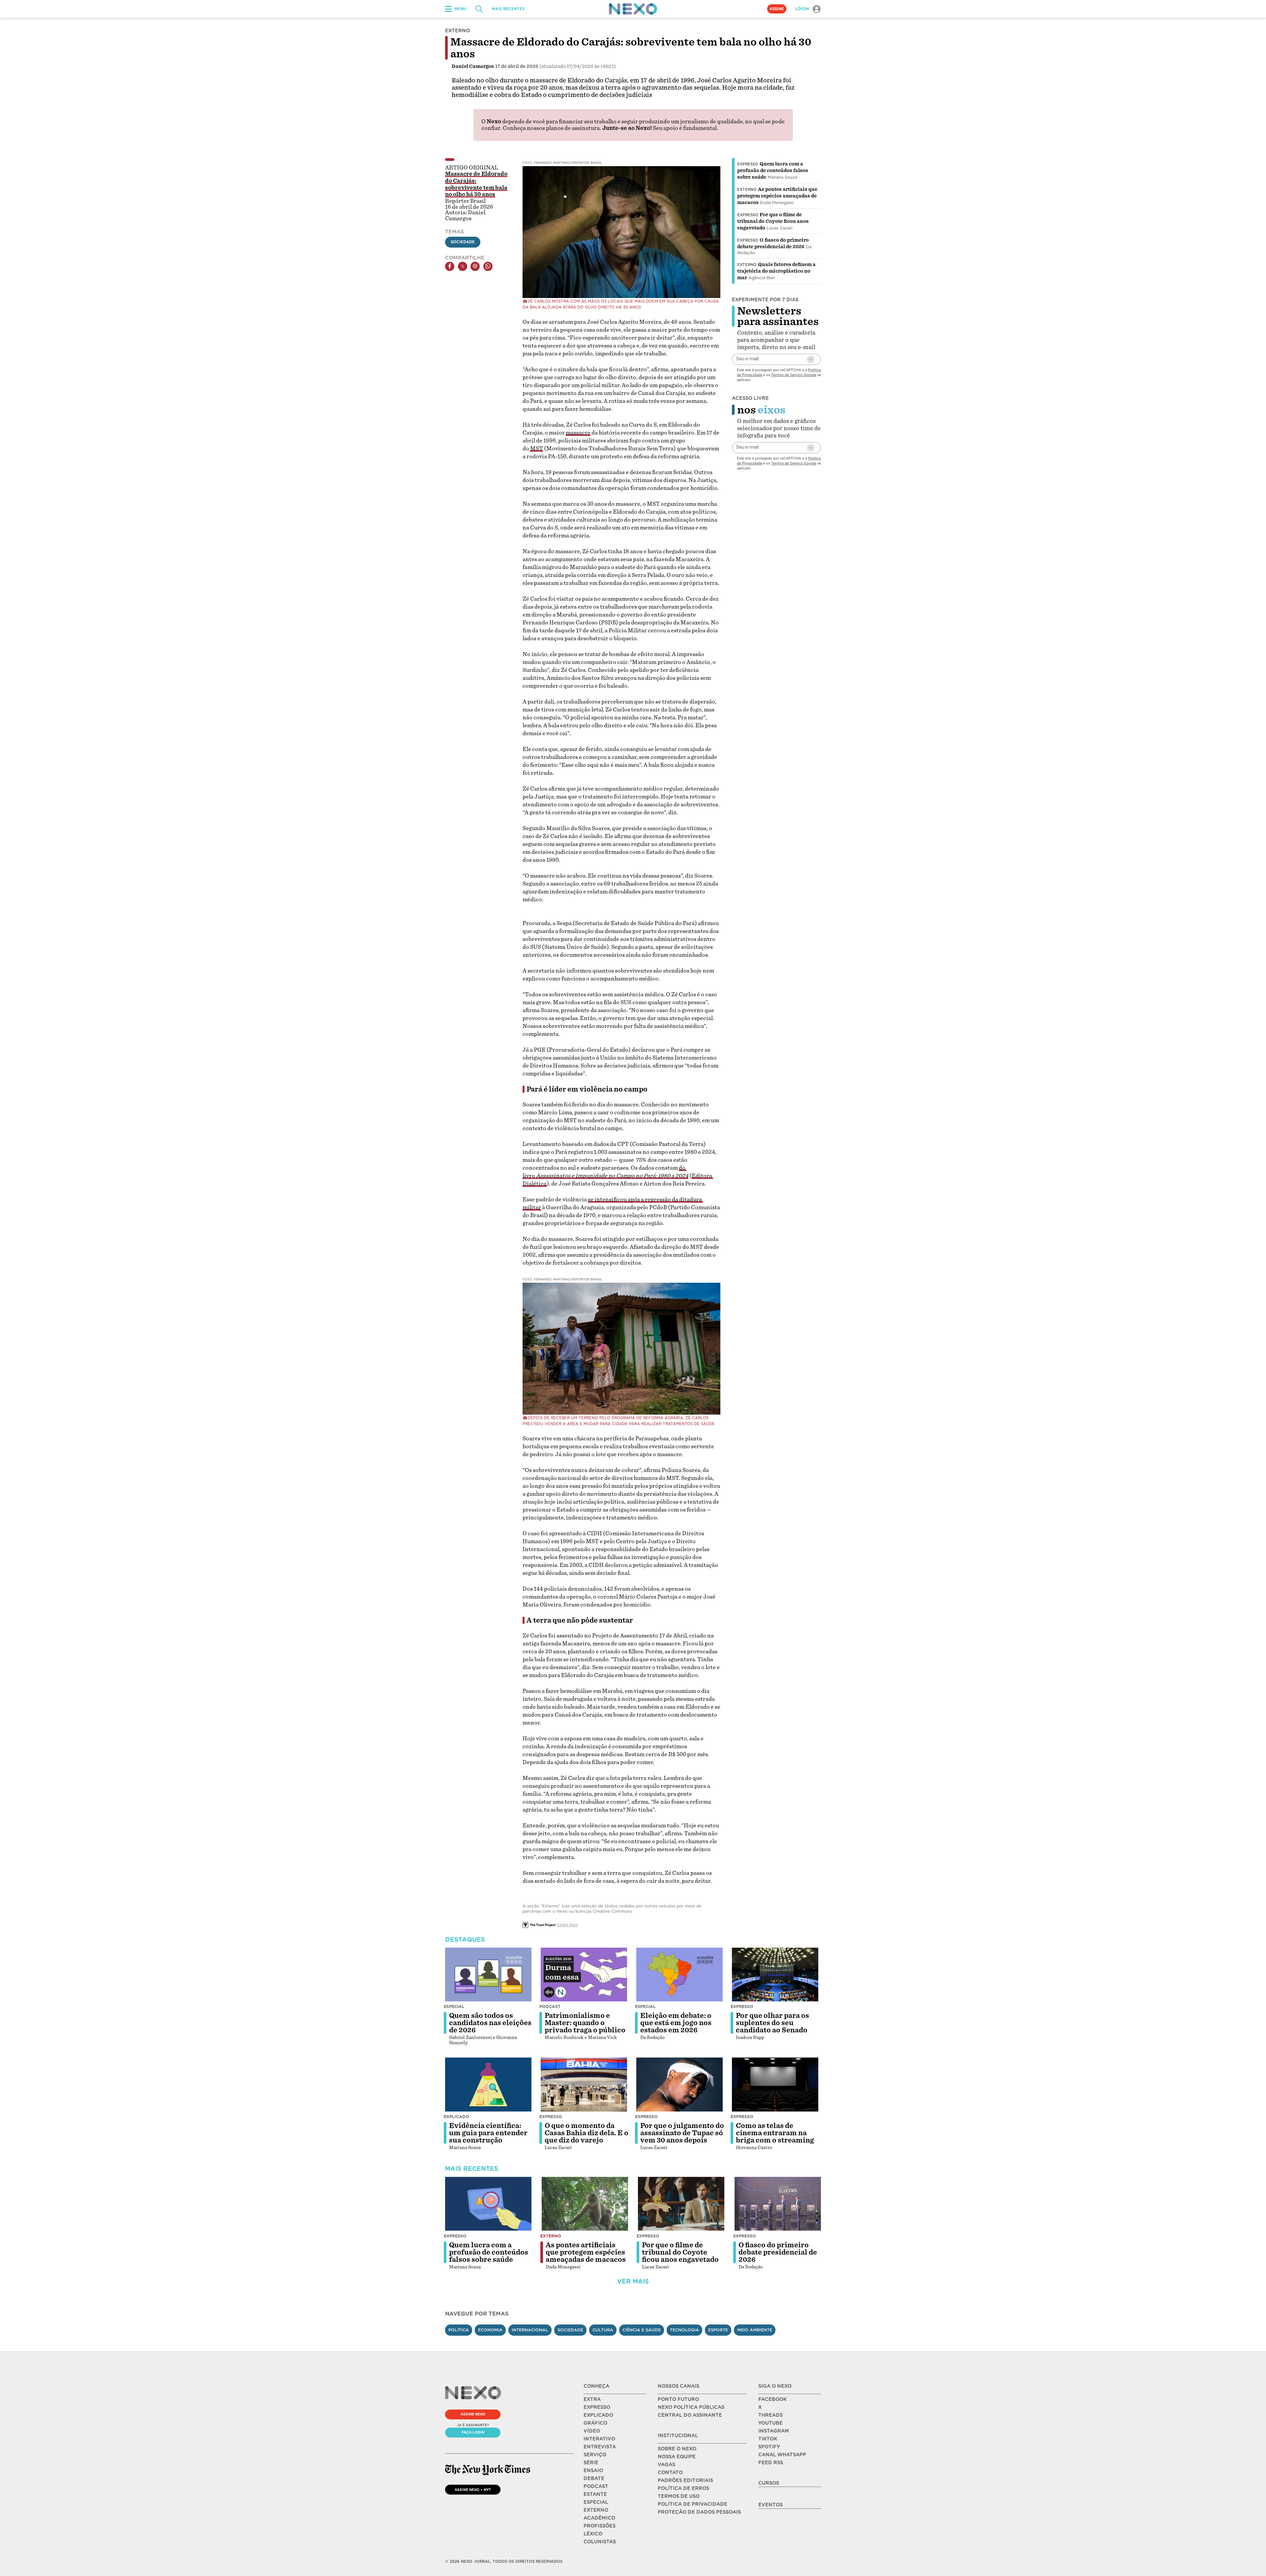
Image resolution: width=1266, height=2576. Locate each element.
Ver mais (633, 2281)
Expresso (748, 164)
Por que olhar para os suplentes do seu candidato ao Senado (772, 2023)
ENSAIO (593, 2471)
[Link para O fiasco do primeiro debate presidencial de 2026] (778, 2204)
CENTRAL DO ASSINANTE (690, 2415)
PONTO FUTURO (678, 2399)
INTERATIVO (599, 2439)
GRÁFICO (595, 2423)
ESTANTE (595, 2494)
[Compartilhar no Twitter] (463, 266)
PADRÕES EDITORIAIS (685, 2480)
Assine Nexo (473, 2414)
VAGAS (666, 2465)
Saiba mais (567, 1925)
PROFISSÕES (600, 2526)
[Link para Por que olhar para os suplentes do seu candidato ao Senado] (775, 1975)
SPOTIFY (769, 2447)
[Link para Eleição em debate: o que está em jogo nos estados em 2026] (679, 1975)
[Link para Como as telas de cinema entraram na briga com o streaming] (775, 2084)
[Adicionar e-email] (811, 359)
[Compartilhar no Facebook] (450, 266)
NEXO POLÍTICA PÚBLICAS (691, 2407)
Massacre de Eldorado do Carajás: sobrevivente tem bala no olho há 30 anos (476, 184)
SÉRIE (591, 2463)
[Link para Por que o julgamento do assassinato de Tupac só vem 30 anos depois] (679, 2084)
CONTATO (670, 2472)
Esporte (718, 2330)
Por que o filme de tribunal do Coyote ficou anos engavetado (773, 221)
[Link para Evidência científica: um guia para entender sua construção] (488, 2084)
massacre (578, 433)
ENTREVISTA (600, 2447)
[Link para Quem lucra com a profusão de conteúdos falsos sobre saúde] (488, 2204)
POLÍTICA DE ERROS (683, 2488)
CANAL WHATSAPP (782, 2455)
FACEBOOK (772, 2399)
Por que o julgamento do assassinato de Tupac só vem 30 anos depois (682, 2133)
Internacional (530, 2330)
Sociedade (463, 242)
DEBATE (594, 2478)
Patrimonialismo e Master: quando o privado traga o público (585, 2023)
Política (459, 2330)
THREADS (770, 2415)
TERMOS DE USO (679, 2496)
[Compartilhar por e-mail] (475, 266)
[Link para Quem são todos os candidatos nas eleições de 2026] (488, 1975)
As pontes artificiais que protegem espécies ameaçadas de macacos (777, 196)
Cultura (603, 2330)
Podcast (550, 2007)
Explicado (456, 2117)
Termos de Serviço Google (794, 375)
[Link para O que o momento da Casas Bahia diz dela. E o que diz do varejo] (584, 2084)
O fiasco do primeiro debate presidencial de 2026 (778, 2252)
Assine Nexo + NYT (473, 2490)
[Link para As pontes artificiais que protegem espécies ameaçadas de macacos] (585, 2204)
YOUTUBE (770, 2423)
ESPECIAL (596, 2502)
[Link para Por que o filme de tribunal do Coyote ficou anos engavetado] (681, 2204)
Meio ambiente (755, 2330)
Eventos (770, 2505)
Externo (747, 190)
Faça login (473, 2432)
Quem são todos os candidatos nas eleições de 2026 (490, 2023)
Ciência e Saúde (642, 2330)
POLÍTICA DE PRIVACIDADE (693, 2504)
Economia (490, 2330)
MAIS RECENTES (508, 9)
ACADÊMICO (599, 2518)
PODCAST (596, 2486)
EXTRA (592, 2399)
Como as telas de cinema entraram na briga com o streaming (775, 2133)
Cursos (769, 2483)
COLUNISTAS (600, 2542)
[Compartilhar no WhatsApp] (488, 266)
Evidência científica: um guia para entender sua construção (488, 2133)
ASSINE (777, 9)
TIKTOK (768, 2439)
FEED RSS (771, 2463)
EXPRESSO (597, 2407)
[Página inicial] (633, 9)
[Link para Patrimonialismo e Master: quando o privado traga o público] (584, 1975)
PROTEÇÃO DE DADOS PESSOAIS (699, 2512)
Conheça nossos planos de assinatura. (552, 128)
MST (537, 449)
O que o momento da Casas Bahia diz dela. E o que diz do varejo (587, 2133)
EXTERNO (596, 2510)
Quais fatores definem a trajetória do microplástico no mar (776, 271)
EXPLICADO (598, 2415)
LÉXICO (593, 2534)
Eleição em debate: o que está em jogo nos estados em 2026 (676, 2023)
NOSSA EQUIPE (677, 2457)
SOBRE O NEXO (677, 2449)
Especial (454, 2007)
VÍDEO (592, 2431)
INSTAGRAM (774, 2431)
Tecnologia (684, 2330)
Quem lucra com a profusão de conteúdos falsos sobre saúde (773, 170)
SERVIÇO (595, 2455)
